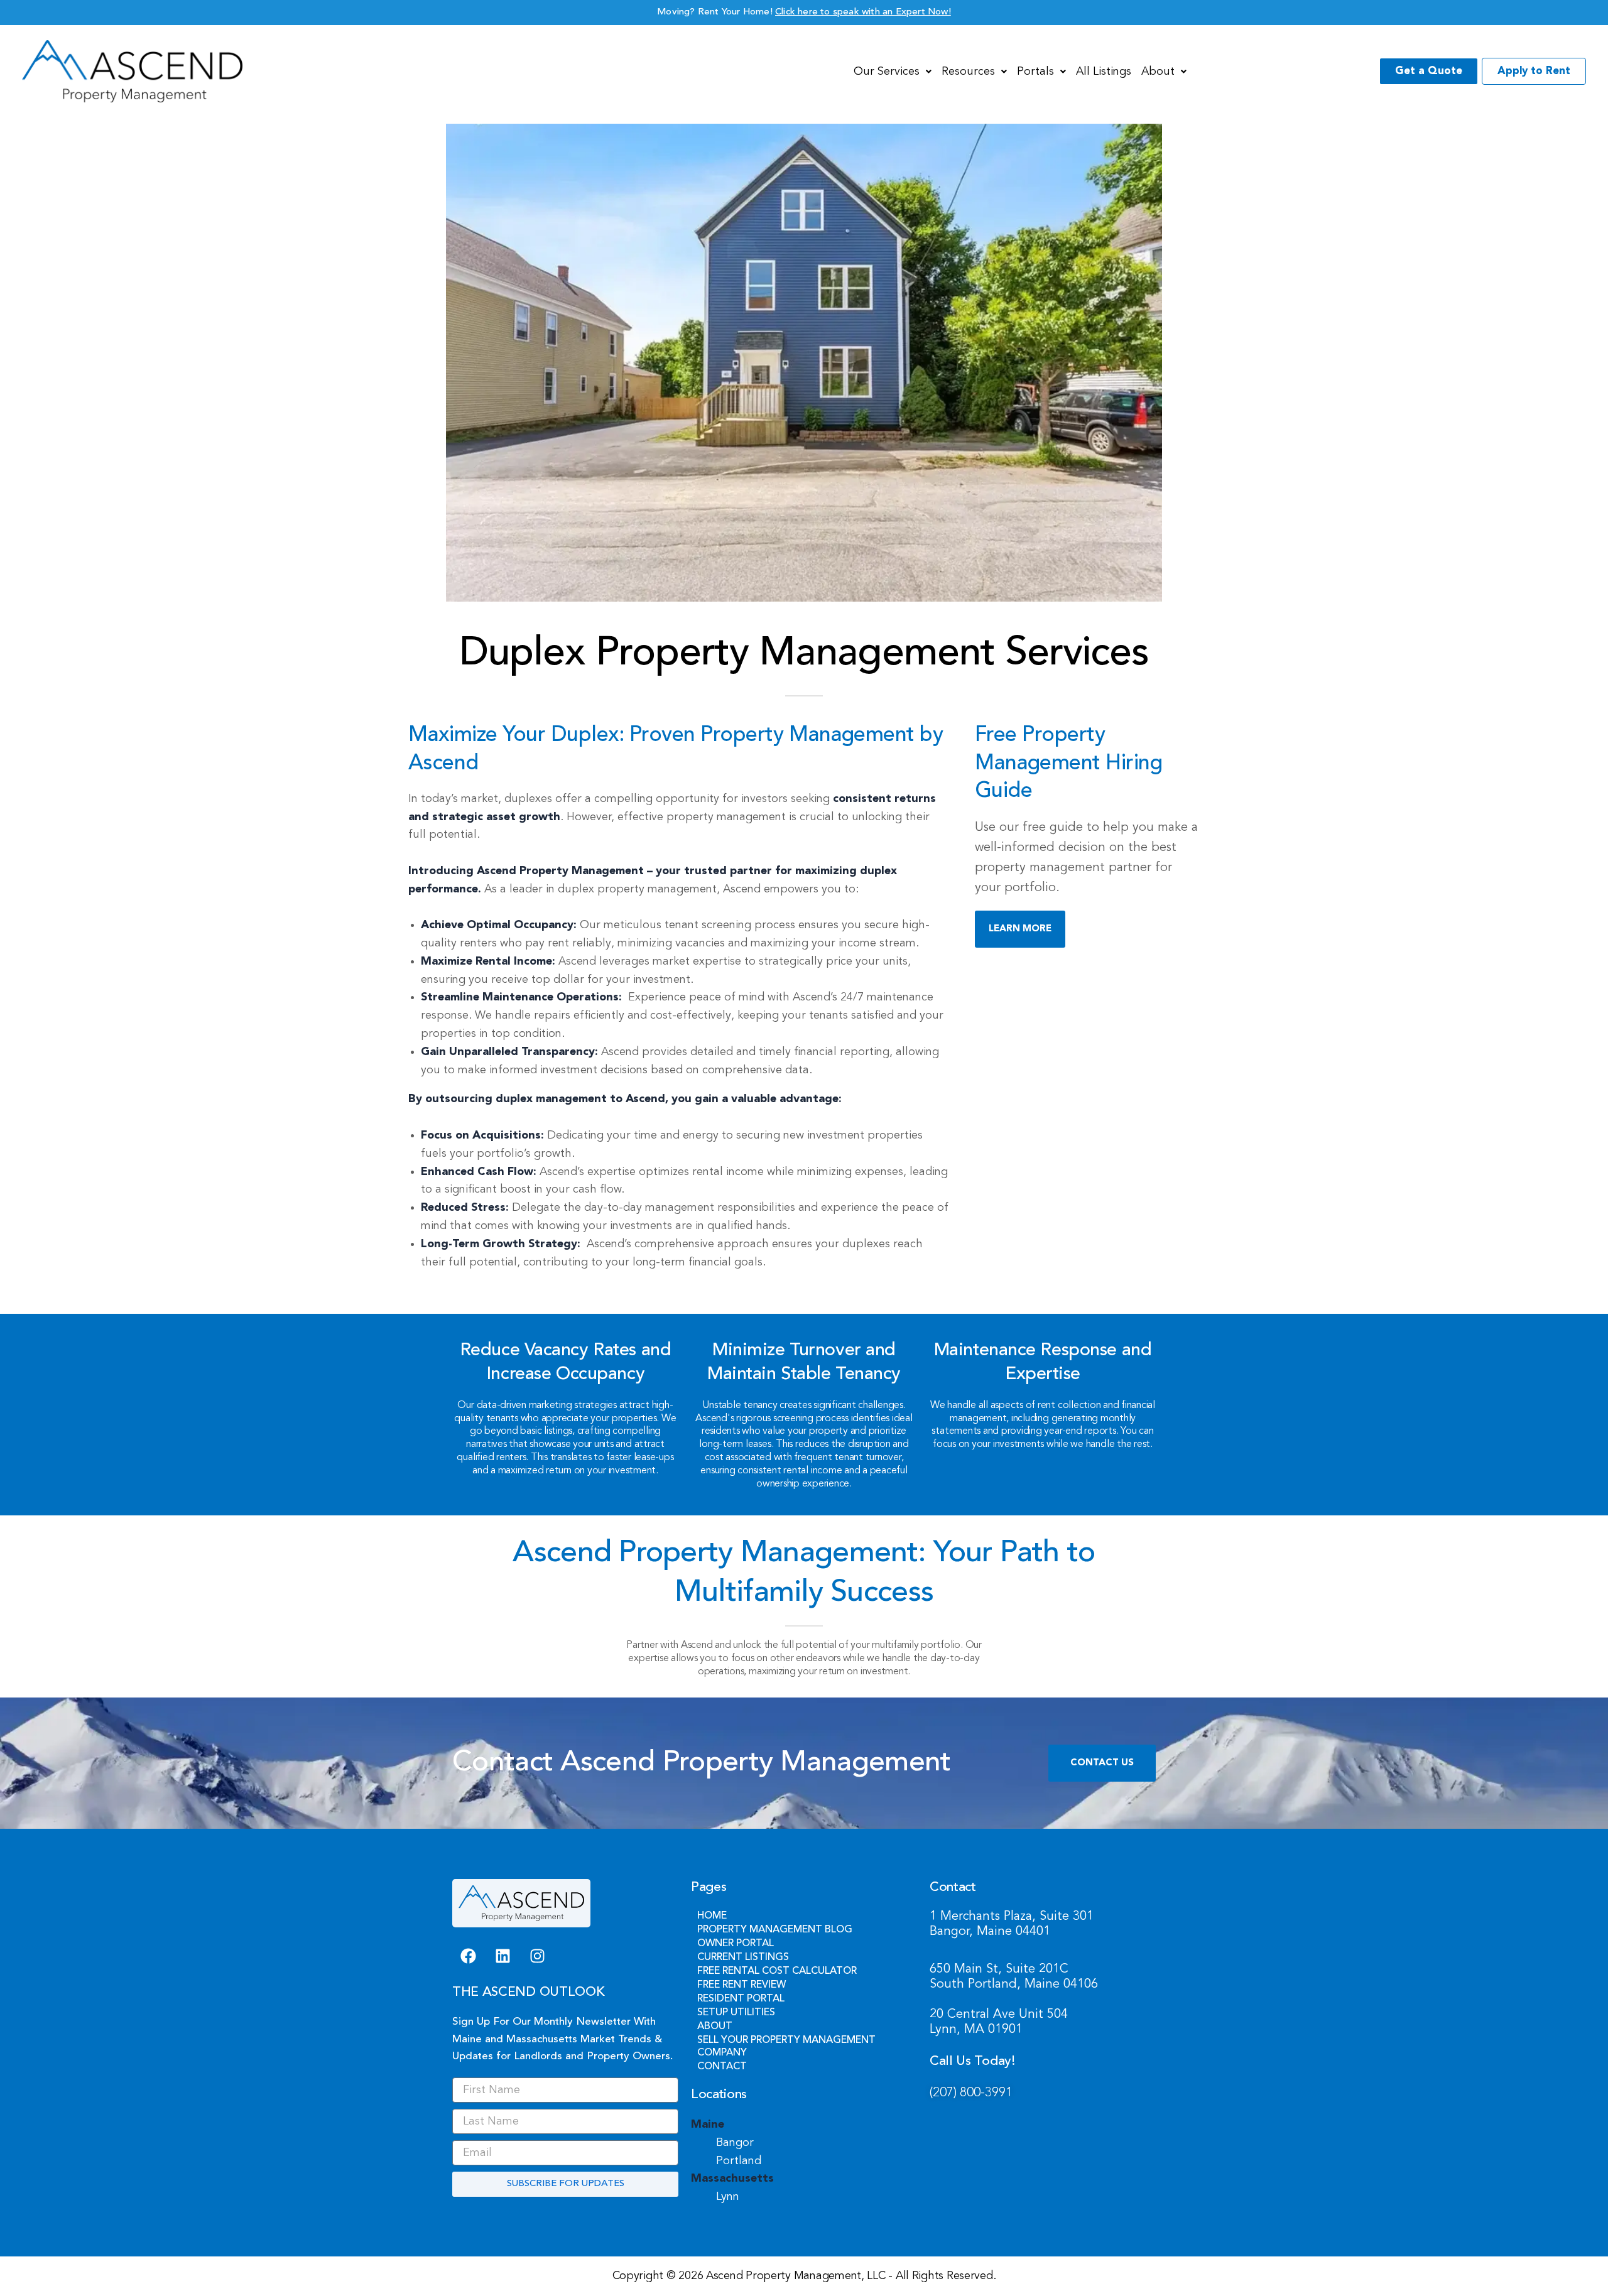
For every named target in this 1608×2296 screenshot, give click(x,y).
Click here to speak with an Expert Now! (863, 12)
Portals (1035, 72)
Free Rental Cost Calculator (777, 1971)
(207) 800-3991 (971, 2093)
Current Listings (743, 1958)
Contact (722, 2067)
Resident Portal (741, 1999)
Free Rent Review (742, 1985)
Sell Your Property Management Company (786, 2047)
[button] (893, 72)
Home (712, 1916)
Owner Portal (736, 1944)
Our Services (887, 72)
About (1158, 72)
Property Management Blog (775, 1930)
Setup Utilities (736, 2013)
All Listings (1104, 72)
